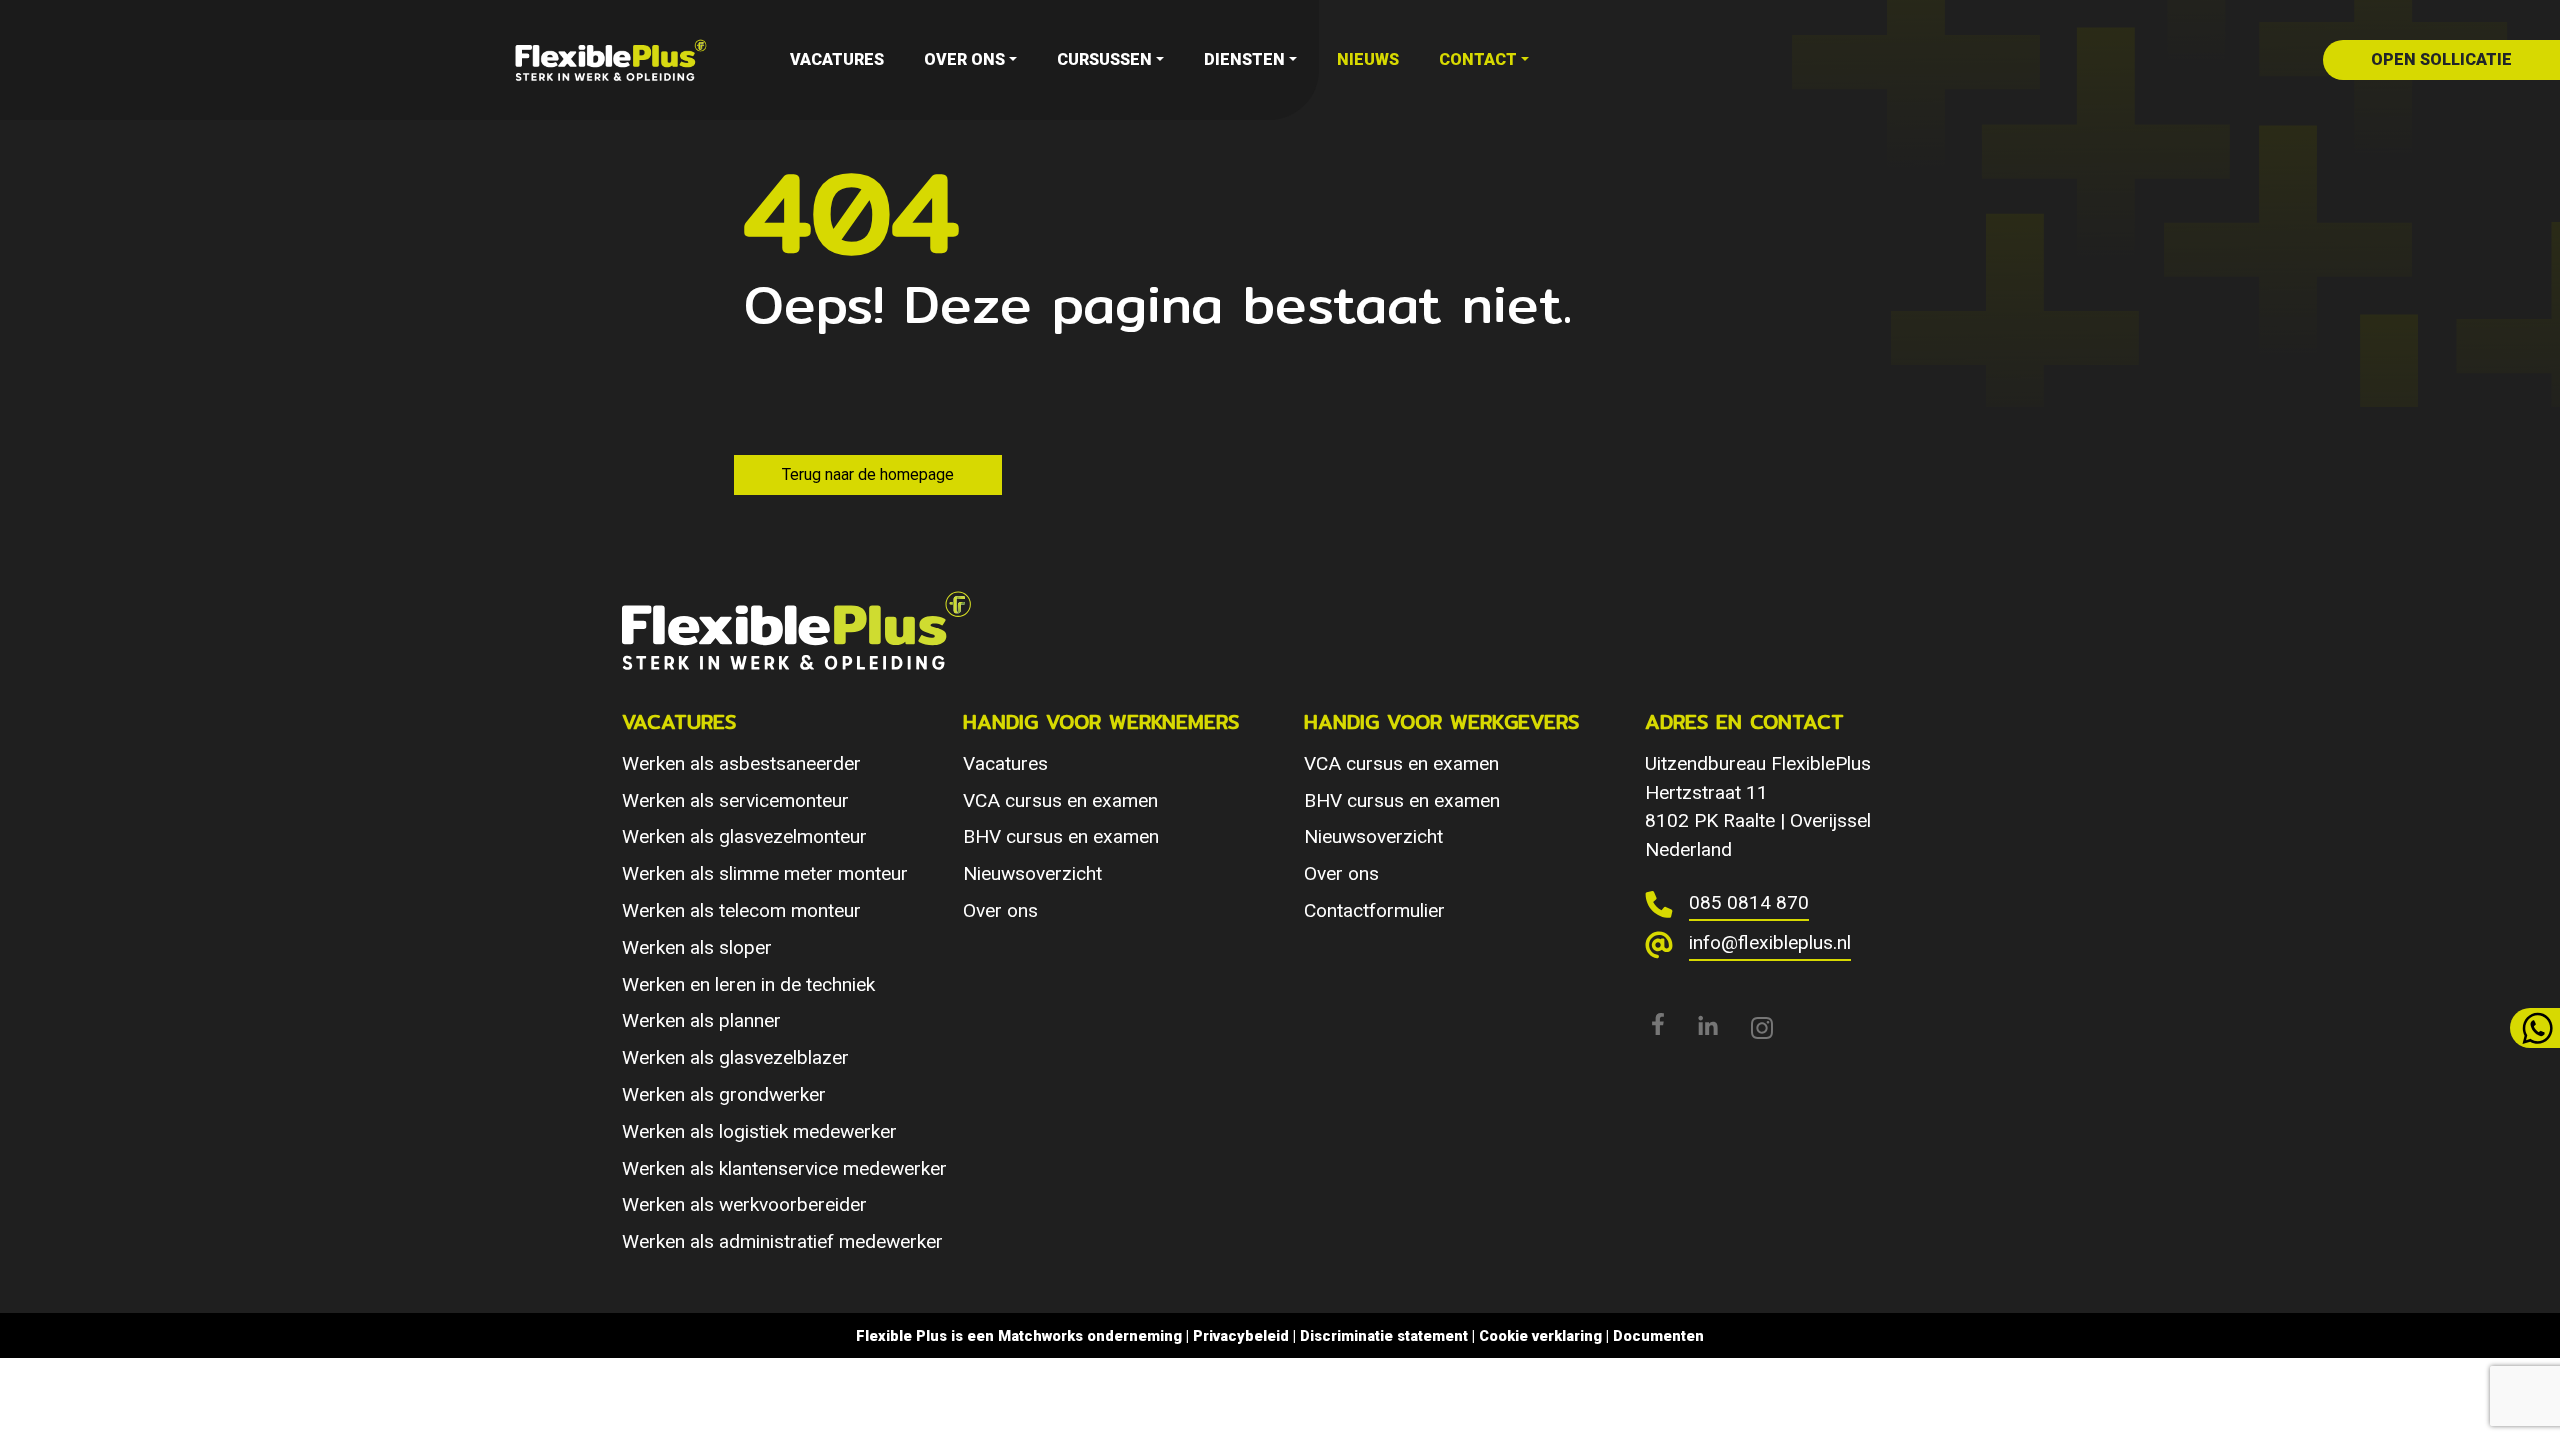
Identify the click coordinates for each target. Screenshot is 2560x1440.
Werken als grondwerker (724, 1094)
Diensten (1244, 59)
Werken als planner (701, 1020)
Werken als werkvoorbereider (744, 1204)
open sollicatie (2441, 59)
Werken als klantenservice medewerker (784, 1168)
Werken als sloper (697, 947)
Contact (1478, 59)
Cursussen (1104, 59)
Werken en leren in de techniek (748, 984)
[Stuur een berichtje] (2535, 1028)
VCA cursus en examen (1060, 800)
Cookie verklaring (1540, 1336)
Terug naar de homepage (868, 474)
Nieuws (1368, 59)
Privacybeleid (1241, 1336)
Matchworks (1040, 1336)
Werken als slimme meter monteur (765, 873)
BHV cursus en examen (1061, 836)
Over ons (964, 59)
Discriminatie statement (1384, 1336)
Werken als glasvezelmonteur (744, 836)
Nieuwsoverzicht (1032, 873)
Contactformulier (1374, 910)
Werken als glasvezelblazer (735, 1057)
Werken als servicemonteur (735, 800)
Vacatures (837, 59)
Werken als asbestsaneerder (741, 763)
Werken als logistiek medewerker (759, 1131)
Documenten (1658, 1336)
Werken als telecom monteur (741, 910)
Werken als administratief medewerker (782, 1241)
